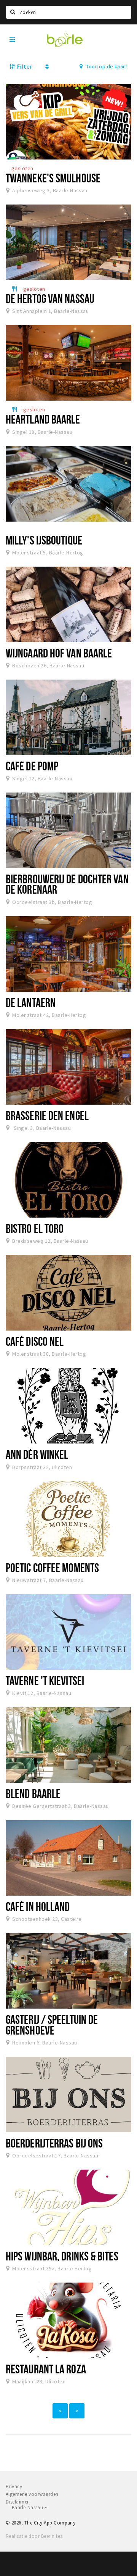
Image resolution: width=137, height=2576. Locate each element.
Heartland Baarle (43, 419)
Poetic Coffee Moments (52, 1568)
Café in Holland (38, 1906)
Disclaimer (17, 2502)
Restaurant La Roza (46, 2369)
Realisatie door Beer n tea (34, 2536)
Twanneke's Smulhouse (53, 178)
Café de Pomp (32, 766)
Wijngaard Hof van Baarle (59, 653)
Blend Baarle (33, 1793)
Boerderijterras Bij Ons (54, 2143)
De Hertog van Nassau (50, 298)
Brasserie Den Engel (47, 1115)
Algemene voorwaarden (32, 2494)
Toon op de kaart (106, 66)
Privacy (14, 2487)
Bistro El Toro (35, 1228)
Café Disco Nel (35, 1341)
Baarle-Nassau (28, 2508)
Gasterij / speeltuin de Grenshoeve (52, 2024)
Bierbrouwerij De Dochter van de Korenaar (67, 884)
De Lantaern (31, 1002)
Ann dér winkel (37, 1454)
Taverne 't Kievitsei (45, 1680)
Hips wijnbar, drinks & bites (62, 2256)
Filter (24, 66)
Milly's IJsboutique (44, 540)
